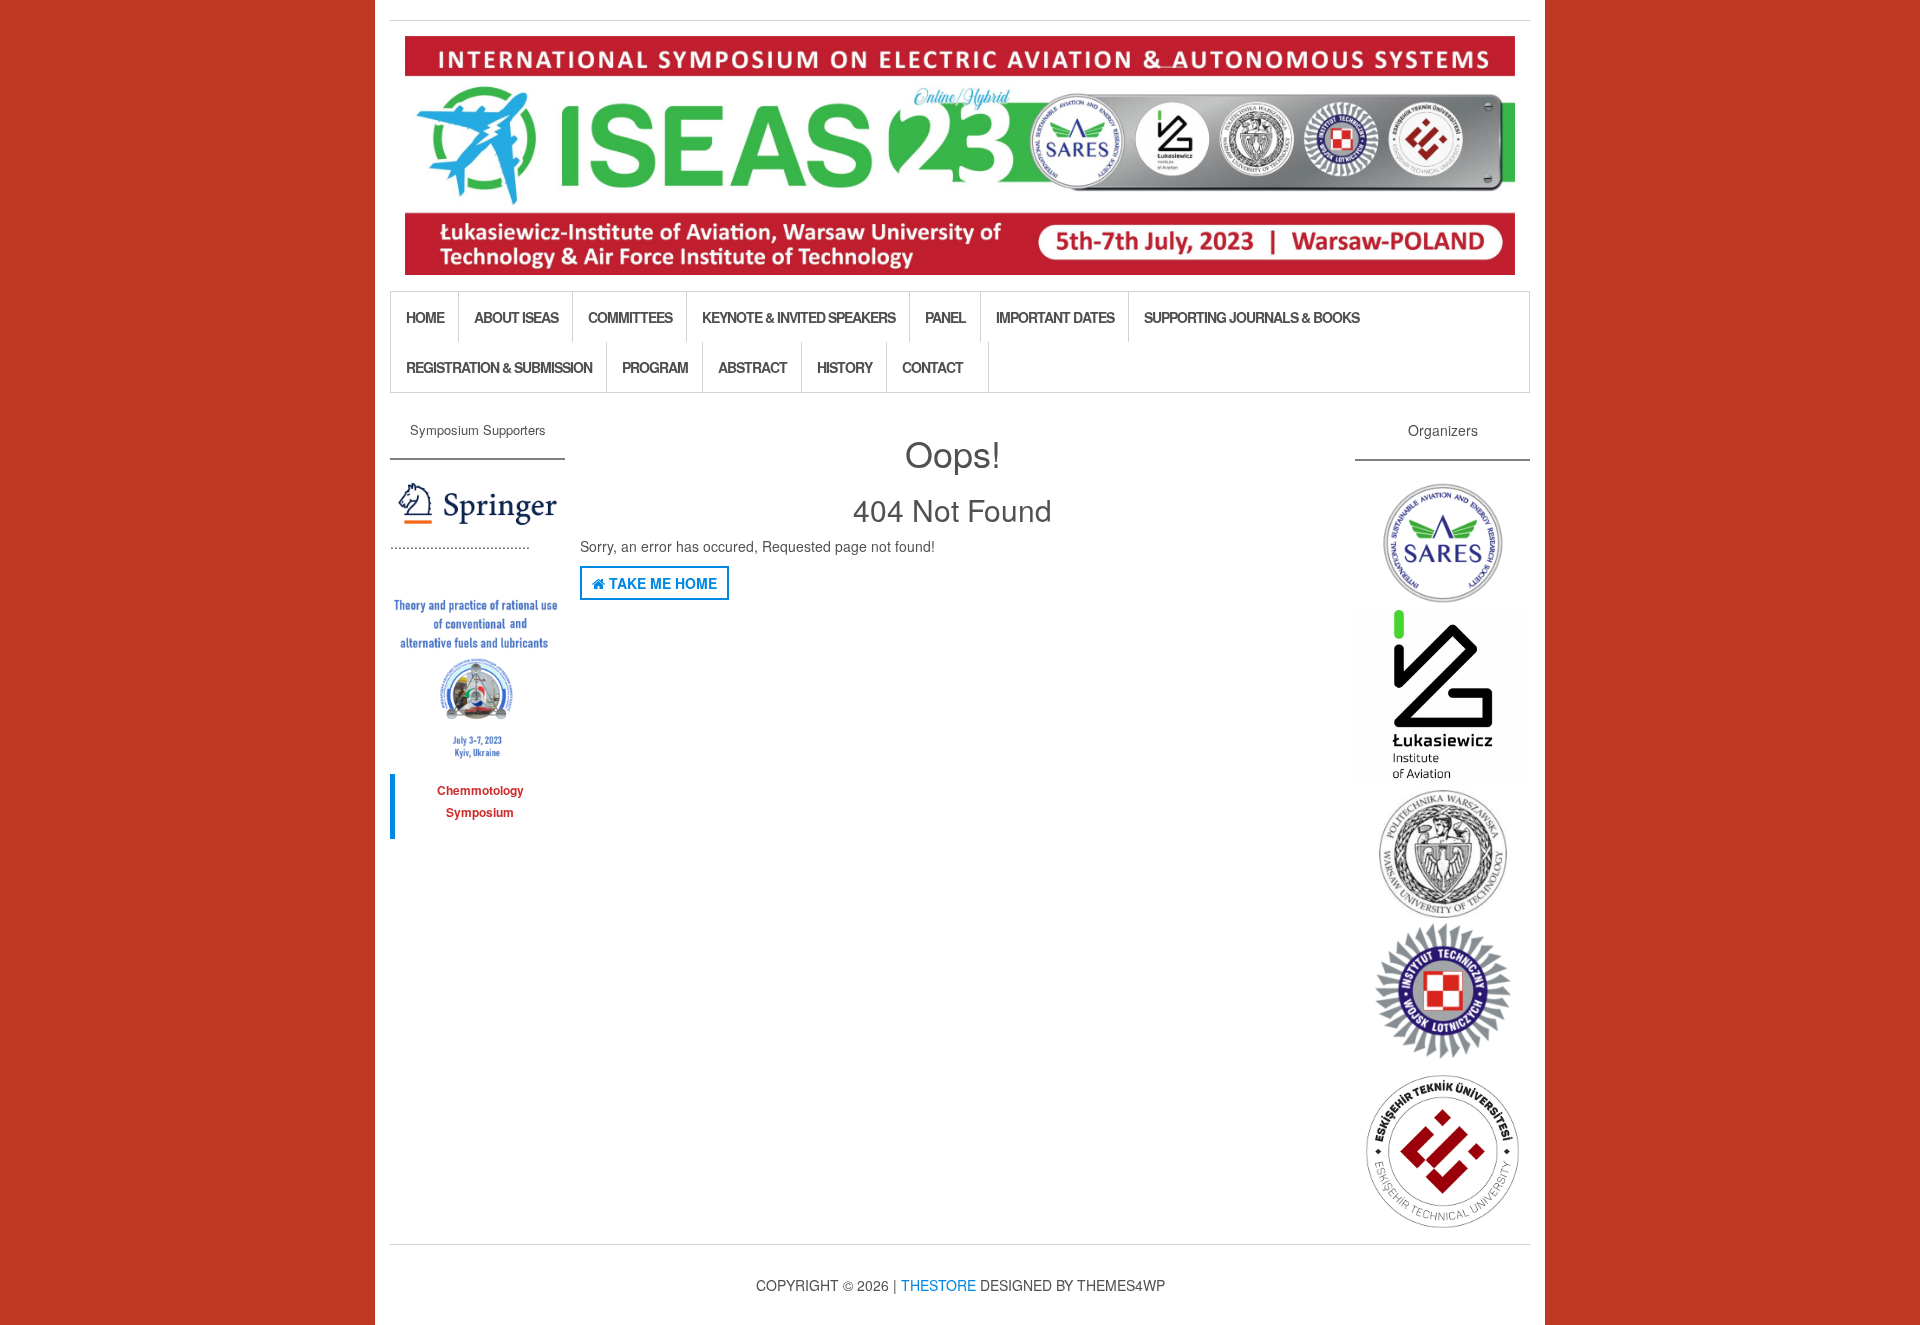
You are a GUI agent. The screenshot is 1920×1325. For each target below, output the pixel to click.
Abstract (752, 367)
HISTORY (844, 367)
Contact (932, 367)
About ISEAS (516, 317)
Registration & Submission (499, 367)
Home (425, 317)
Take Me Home (661, 583)
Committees (630, 317)
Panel (945, 317)
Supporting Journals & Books (1251, 317)
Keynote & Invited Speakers (798, 317)
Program (655, 367)
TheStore (938, 1285)
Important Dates (1055, 317)
